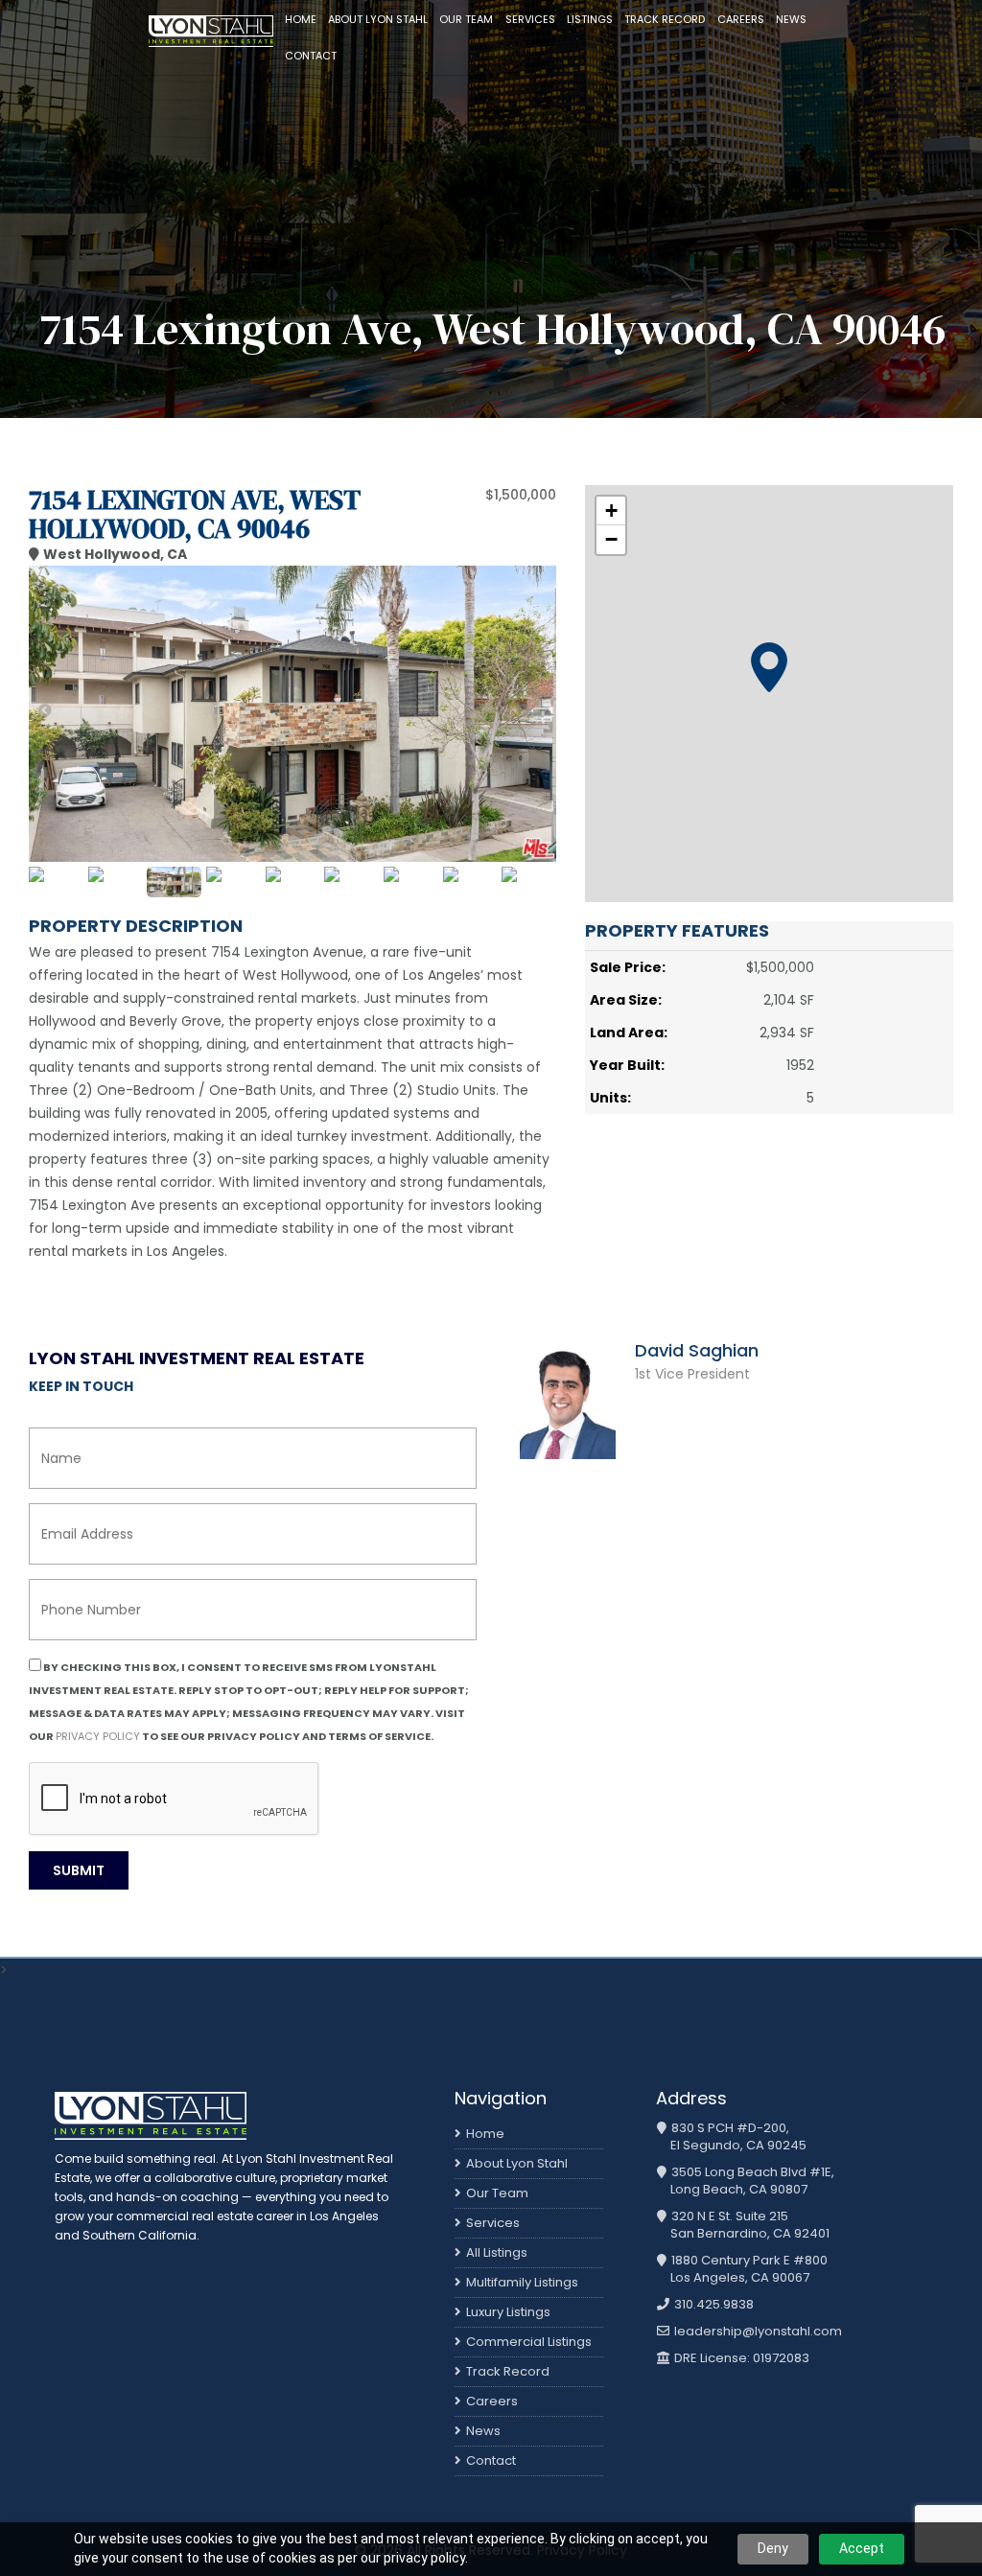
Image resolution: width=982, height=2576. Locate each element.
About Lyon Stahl (378, 19)
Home (301, 19)
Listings (590, 19)
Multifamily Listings (522, 2282)
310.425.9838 (713, 2305)
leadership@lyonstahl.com (757, 2332)
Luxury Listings (508, 2312)
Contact (311, 56)
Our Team (466, 19)
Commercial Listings (529, 2342)
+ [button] (611, 511)
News (791, 19)
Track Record (665, 19)
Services (530, 19)
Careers (741, 19)
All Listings (497, 2252)
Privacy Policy (98, 1736)
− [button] (611, 539)
